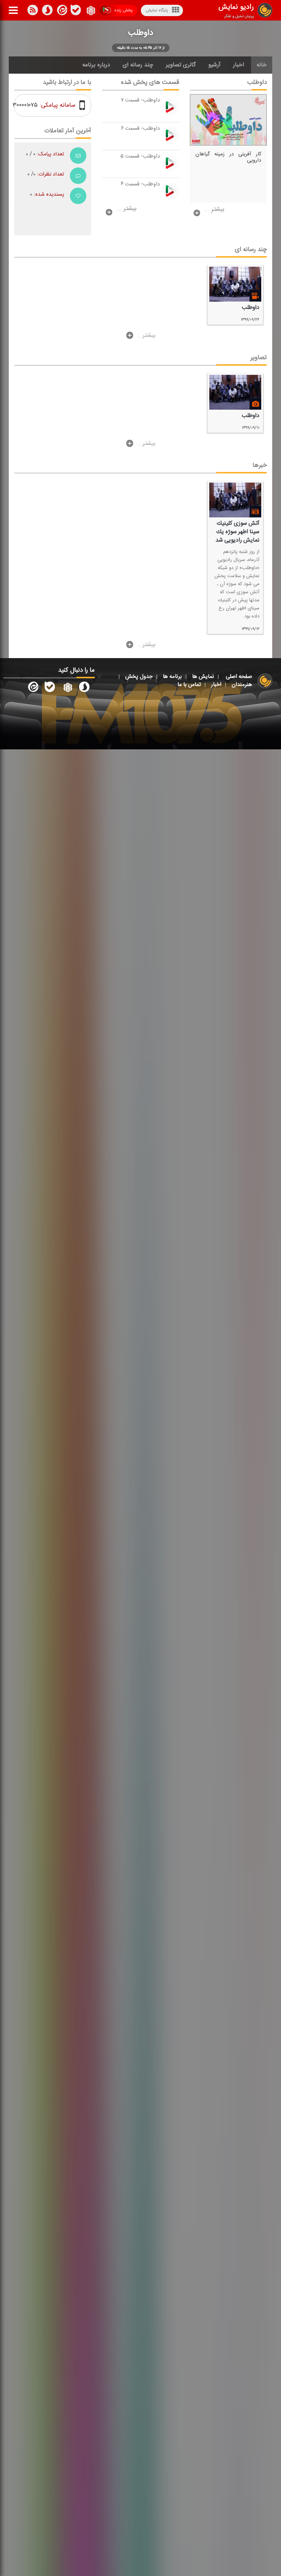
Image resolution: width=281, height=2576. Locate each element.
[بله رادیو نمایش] (50, 689)
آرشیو (214, 65)
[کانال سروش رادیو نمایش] (84, 689)
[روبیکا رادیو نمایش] (67, 689)
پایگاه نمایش (157, 10)
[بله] (47, 11)
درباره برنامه (96, 65)
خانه (262, 65)
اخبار (239, 65)
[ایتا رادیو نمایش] (33, 689)
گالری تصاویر (181, 65)
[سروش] (76, 11)
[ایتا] (61, 11)
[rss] (33, 11)
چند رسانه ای (138, 65)
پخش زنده (123, 10)
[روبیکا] (90, 11)
